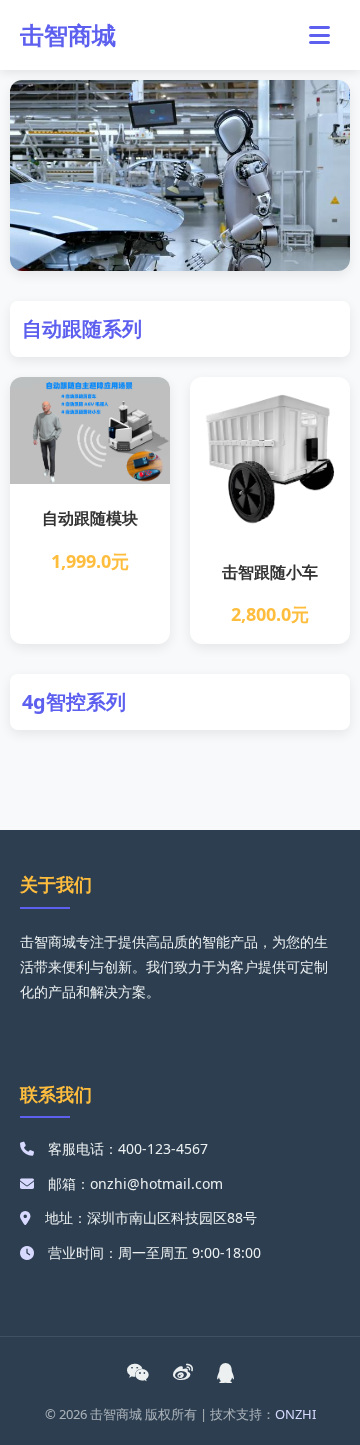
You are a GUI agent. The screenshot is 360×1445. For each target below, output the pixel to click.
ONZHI (295, 1414)
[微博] (183, 1373)
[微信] (137, 1373)
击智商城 (68, 34)
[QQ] (226, 1373)
